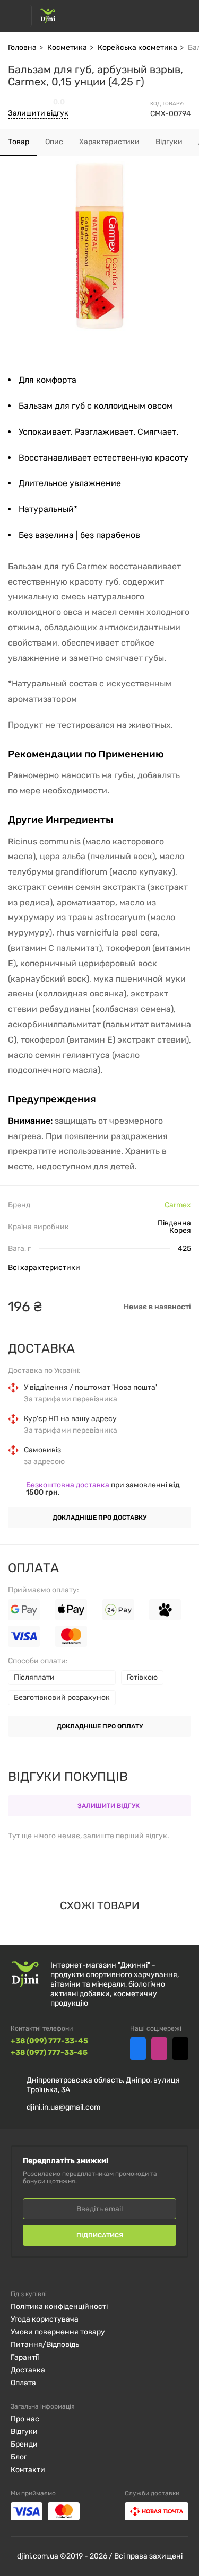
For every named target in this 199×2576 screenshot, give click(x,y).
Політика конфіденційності (59, 2306)
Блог (19, 2457)
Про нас (25, 2419)
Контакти (28, 2470)
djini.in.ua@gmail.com (63, 2107)
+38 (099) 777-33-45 (49, 2041)
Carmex (178, 1205)
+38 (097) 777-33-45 (49, 2053)
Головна (22, 47)
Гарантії (25, 2357)
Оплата (23, 2383)
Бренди (24, 2444)
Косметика (67, 47)
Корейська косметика (137, 47)
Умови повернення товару (58, 2332)
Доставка (28, 2370)
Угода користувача (45, 2319)
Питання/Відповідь (45, 2345)
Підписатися (100, 2235)
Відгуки (24, 2432)
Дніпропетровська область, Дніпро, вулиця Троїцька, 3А (103, 2085)
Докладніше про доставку (99, 1518)
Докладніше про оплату (100, 1726)
